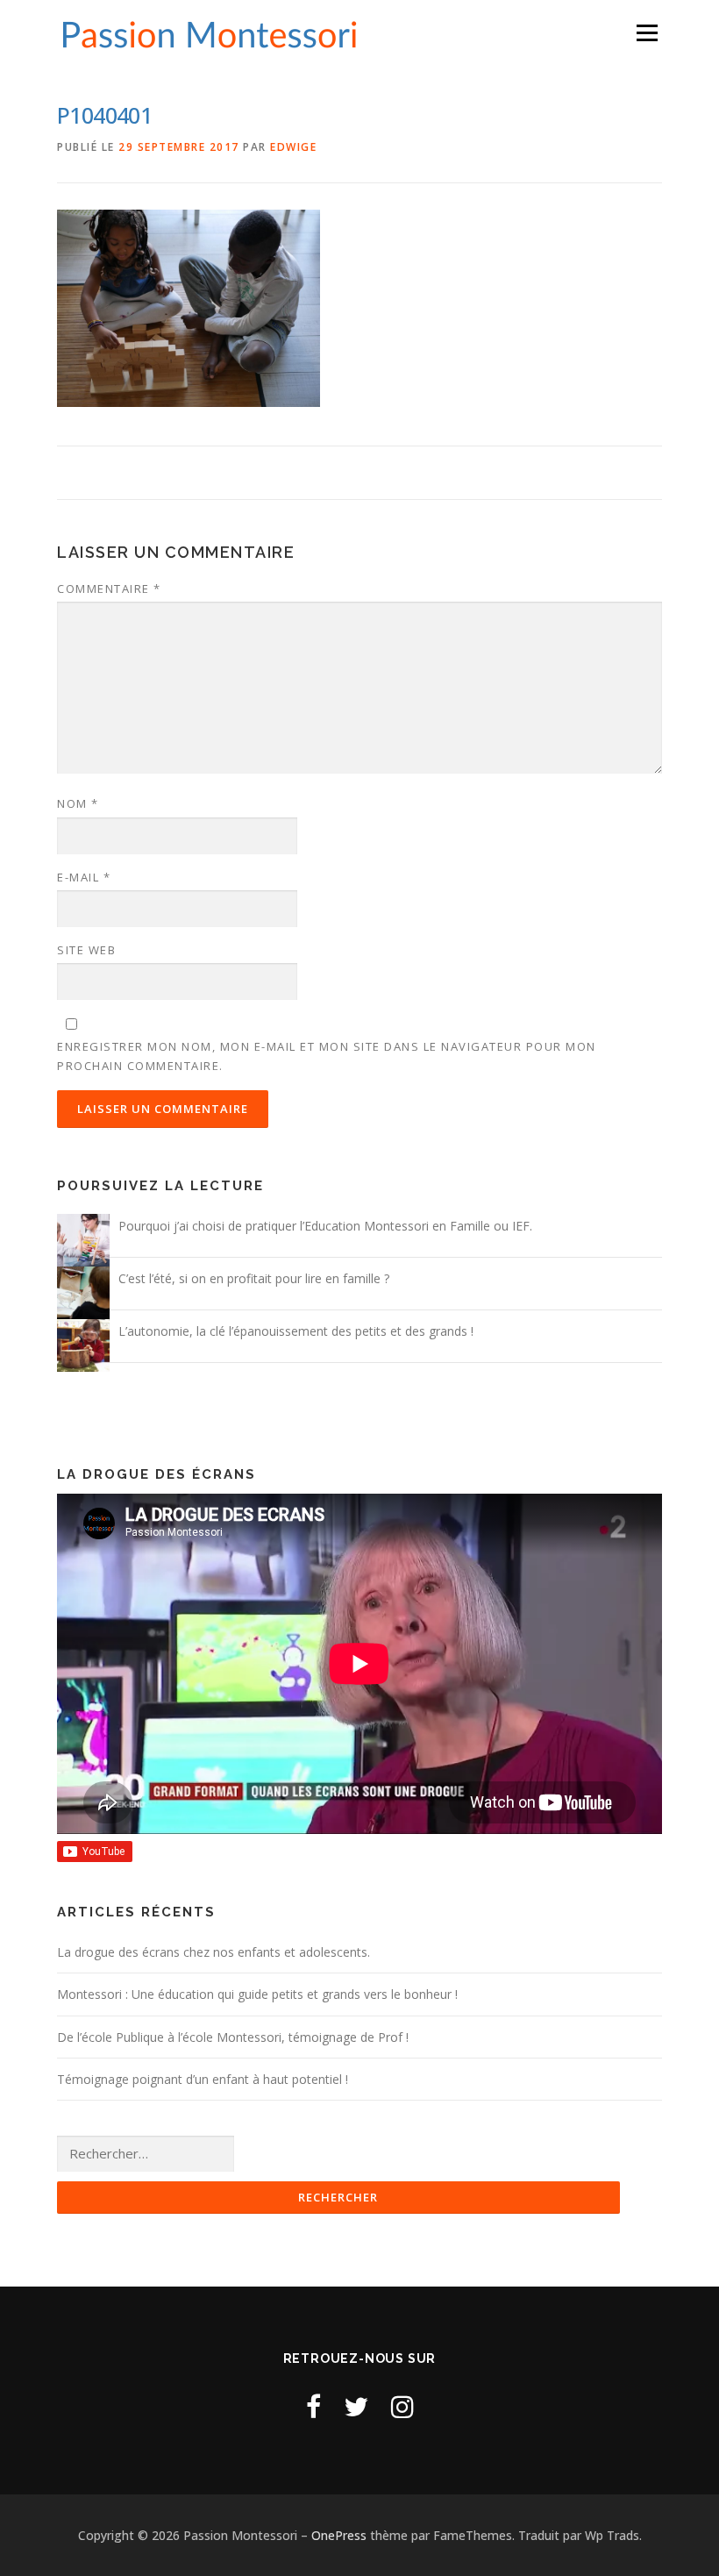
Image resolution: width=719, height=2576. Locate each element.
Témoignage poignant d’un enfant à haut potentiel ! (203, 2079)
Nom (78, 803)
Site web (86, 950)
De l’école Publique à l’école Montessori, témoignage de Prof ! (233, 2037)
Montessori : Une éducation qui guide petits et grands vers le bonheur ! (257, 1994)
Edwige (293, 147)
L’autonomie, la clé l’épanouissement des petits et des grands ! (296, 1331)
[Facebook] (313, 2406)
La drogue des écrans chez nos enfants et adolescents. (214, 1952)
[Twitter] (356, 2406)
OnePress (339, 2535)
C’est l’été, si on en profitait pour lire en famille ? (254, 1278)
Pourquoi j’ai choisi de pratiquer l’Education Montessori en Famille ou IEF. (325, 1226)
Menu (647, 32)
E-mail (84, 877)
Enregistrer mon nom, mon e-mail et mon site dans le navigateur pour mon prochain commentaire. (327, 1056)
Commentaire (109, 589)
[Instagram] (402, 2406)
